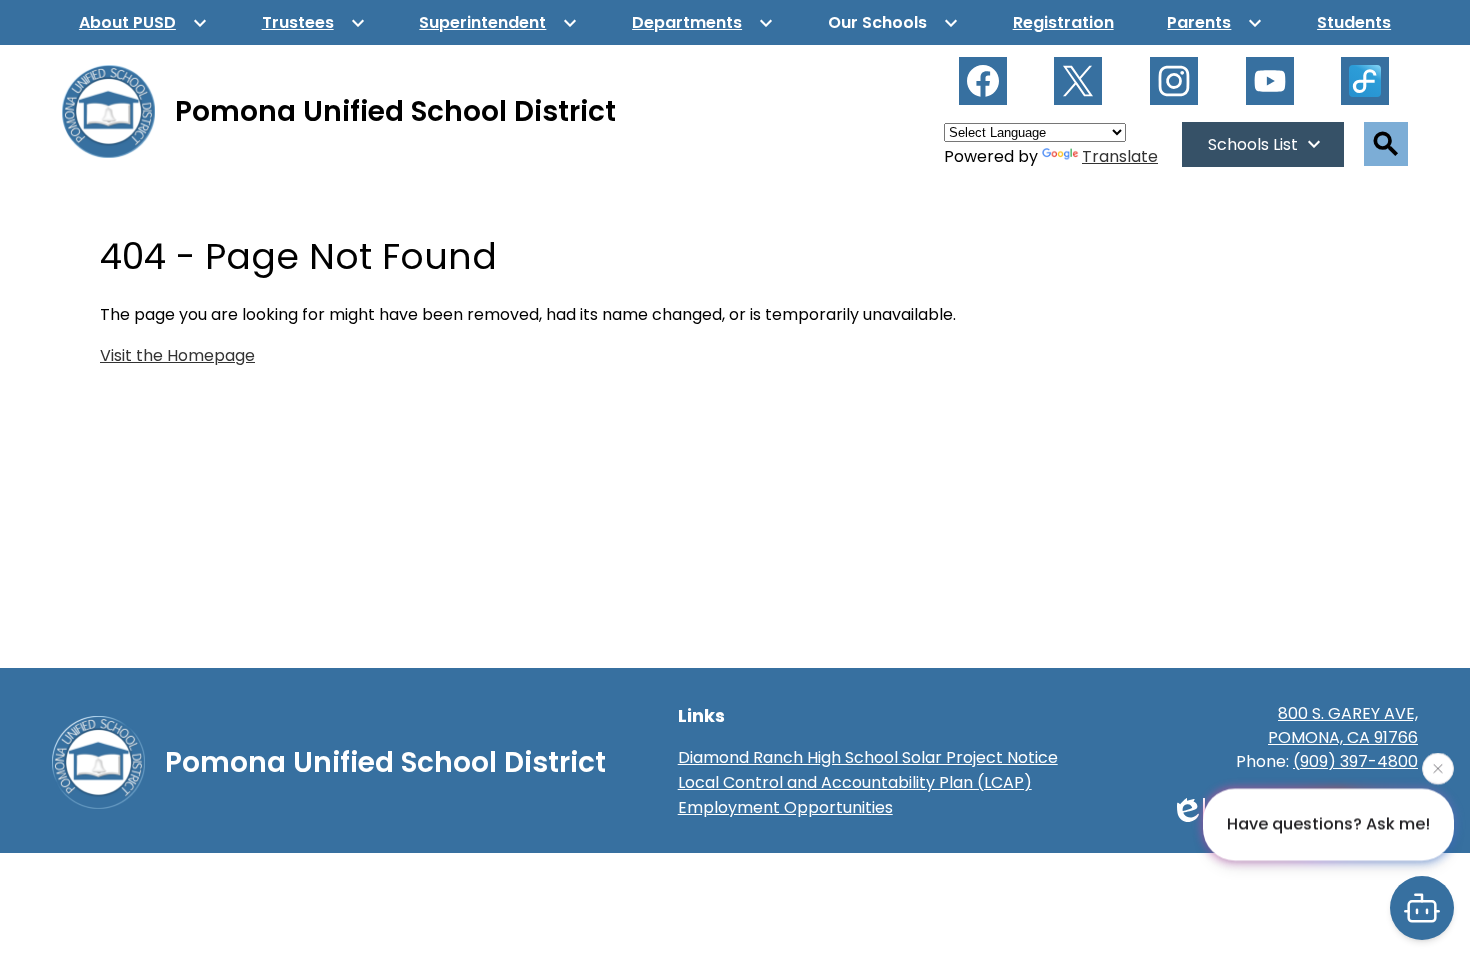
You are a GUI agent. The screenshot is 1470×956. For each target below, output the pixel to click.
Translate (1120, 156)
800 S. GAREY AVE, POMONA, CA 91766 (1343, 725)
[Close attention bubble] (1438, 768)
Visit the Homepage (177, 355)
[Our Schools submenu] (893, 22)
